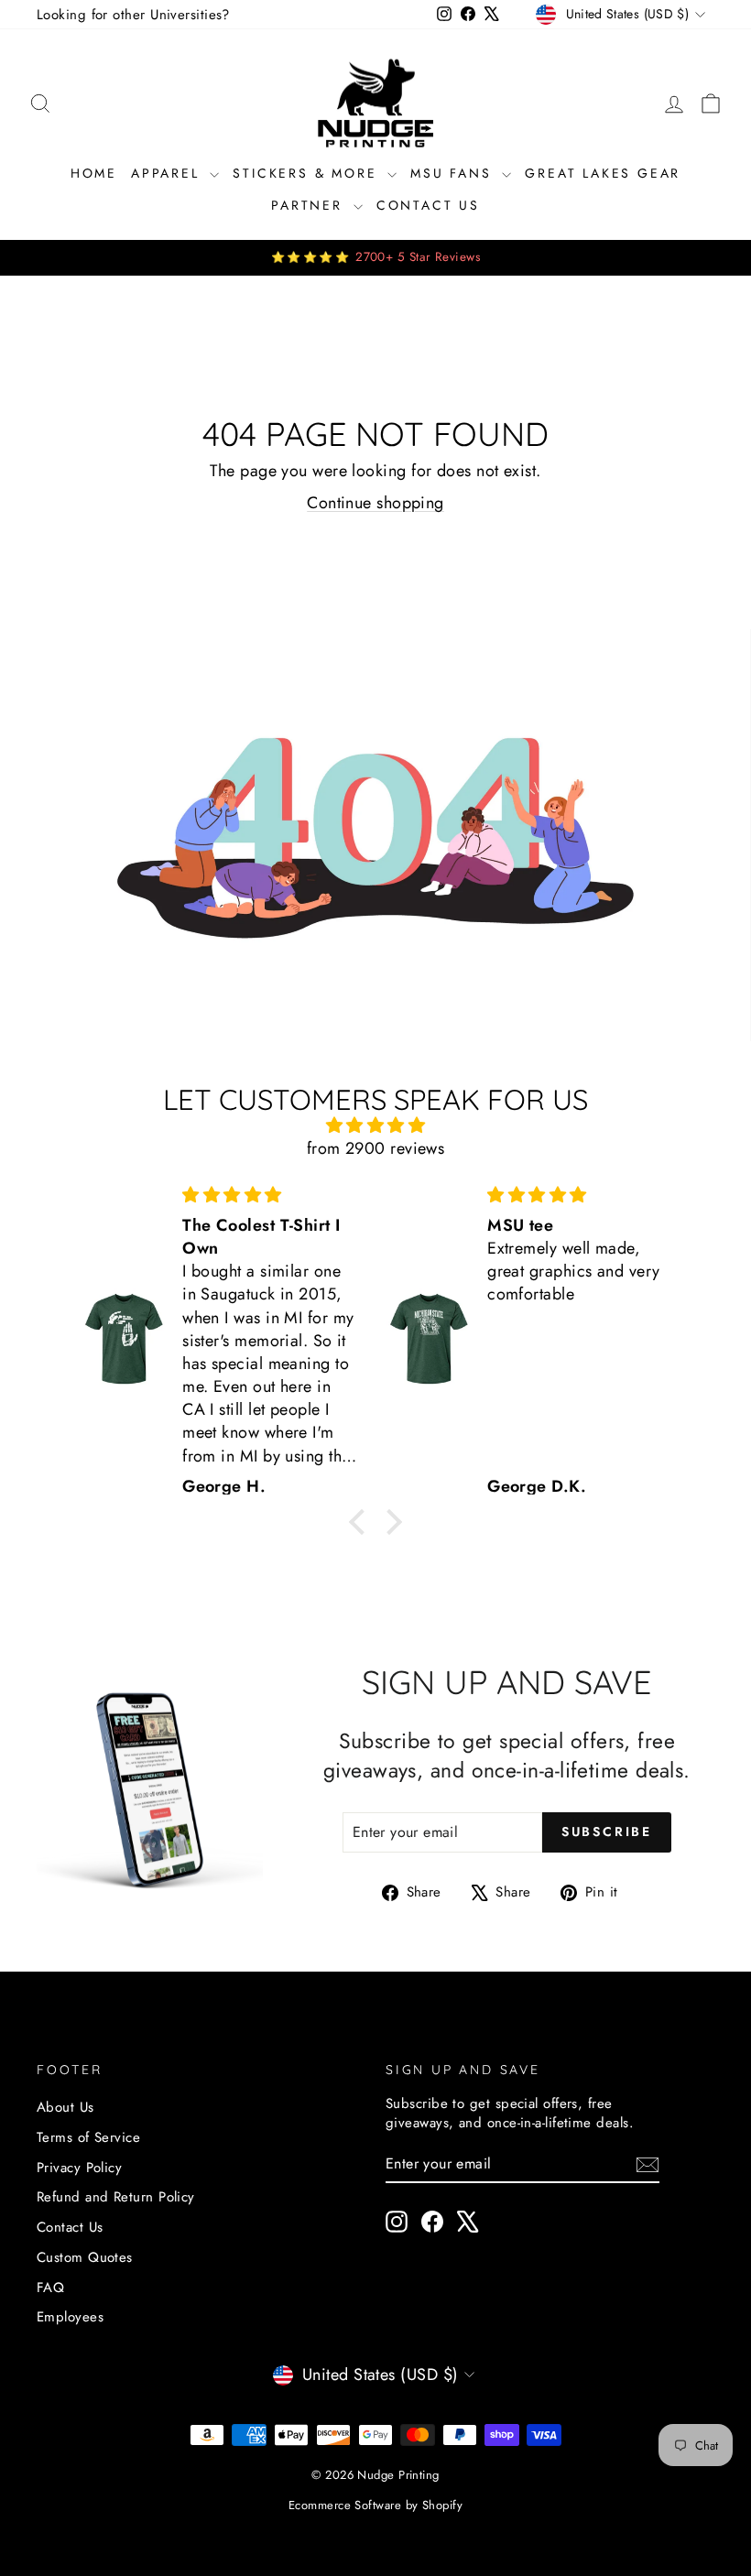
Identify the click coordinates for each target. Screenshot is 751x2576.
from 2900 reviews (376, 1148)
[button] (362, 1521)
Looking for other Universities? (133, 15)
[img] (375, 1125)
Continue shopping (375, 503)
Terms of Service (88, 2137)
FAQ (50, 2288)
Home (94, 173)
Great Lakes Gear (603, 173)
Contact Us (428, 205)
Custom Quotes (85, 2257)
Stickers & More (308, 173)
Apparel (168, 173)
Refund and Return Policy (116, 2197)
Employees (70, 2317)
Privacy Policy (79, 2168)
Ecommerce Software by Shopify (375, 2505)
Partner (310, 205)
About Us (65, 2107)
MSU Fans (454, 173)
